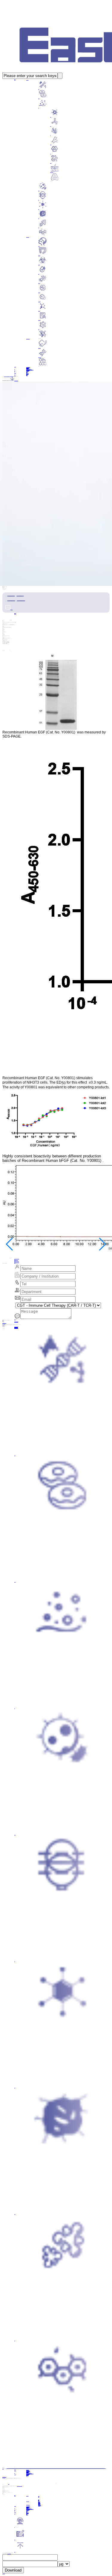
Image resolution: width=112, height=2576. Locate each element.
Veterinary (39, 329)
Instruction (16, 381)
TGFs (51, 126)
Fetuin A (39, 98)
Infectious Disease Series (39, 265)
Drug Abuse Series (39, 320)
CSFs (39, 209)
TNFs (39, 218)
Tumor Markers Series (39, 302)
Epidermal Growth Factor (52, 172)
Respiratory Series (39, 246)
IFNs (39, 200)
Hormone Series (39, 311)
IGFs (50, 154)
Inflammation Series (39, 283)
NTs (50, 135)
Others (39, 237)
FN (39, 227)
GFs (39, 108)
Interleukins (39, 191)
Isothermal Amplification (39, 348)
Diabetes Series (39, 274)
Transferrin (39, 89)
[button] (9, 1244)
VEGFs (51, 144)
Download (13, 2570)
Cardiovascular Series (39, 292)
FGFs (51, 117)
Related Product (39, 366)
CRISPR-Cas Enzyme (40, 357)
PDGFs (51, 163)
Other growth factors (51, 181)
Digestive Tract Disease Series (39, 255)
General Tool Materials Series (39, 338)
